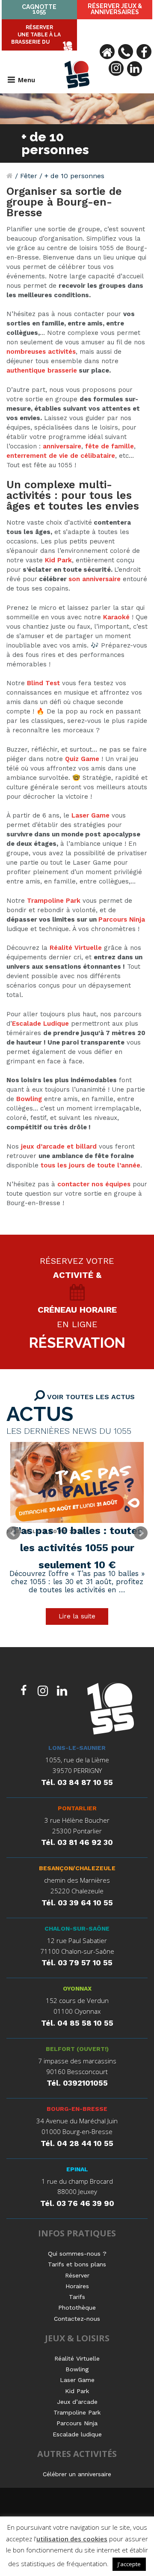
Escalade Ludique (40, 1024)
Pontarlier (77, 1808)
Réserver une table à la (36, 35)
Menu (27, 80)
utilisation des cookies (72, 2539)
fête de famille (110, 446)
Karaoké (116, 617)
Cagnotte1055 (39, 9)
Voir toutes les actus (90, 1397)
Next (141, 1533)
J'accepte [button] (129, 2564)
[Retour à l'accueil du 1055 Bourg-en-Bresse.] (10, 176)
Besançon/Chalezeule (77, 1868)
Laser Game (90, 815)
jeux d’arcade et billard (59, 1146)
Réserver (115, 9)
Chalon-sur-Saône (77, 1928)
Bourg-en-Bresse (77, 2109)
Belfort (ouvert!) (77, 2049)
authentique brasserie (42, 370)
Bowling (29, 1099)
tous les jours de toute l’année (90, 1165)
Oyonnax (77, 1988)
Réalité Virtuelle (76, 948)
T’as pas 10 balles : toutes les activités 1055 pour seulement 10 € (77, 1548)
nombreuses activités (41, 352)
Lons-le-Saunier (77, 1748)
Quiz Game (82, 759)
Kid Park (58, 560)
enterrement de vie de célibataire (61, 456)
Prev (13, 1533)
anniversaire (62, 446)
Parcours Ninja (122, 919)
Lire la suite (77, 1616)
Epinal (77, 2169)
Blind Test (43, 683)
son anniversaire (95, 579)
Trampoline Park (54, 901)
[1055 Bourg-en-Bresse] (111, 1710)
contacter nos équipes (94, 1184)
